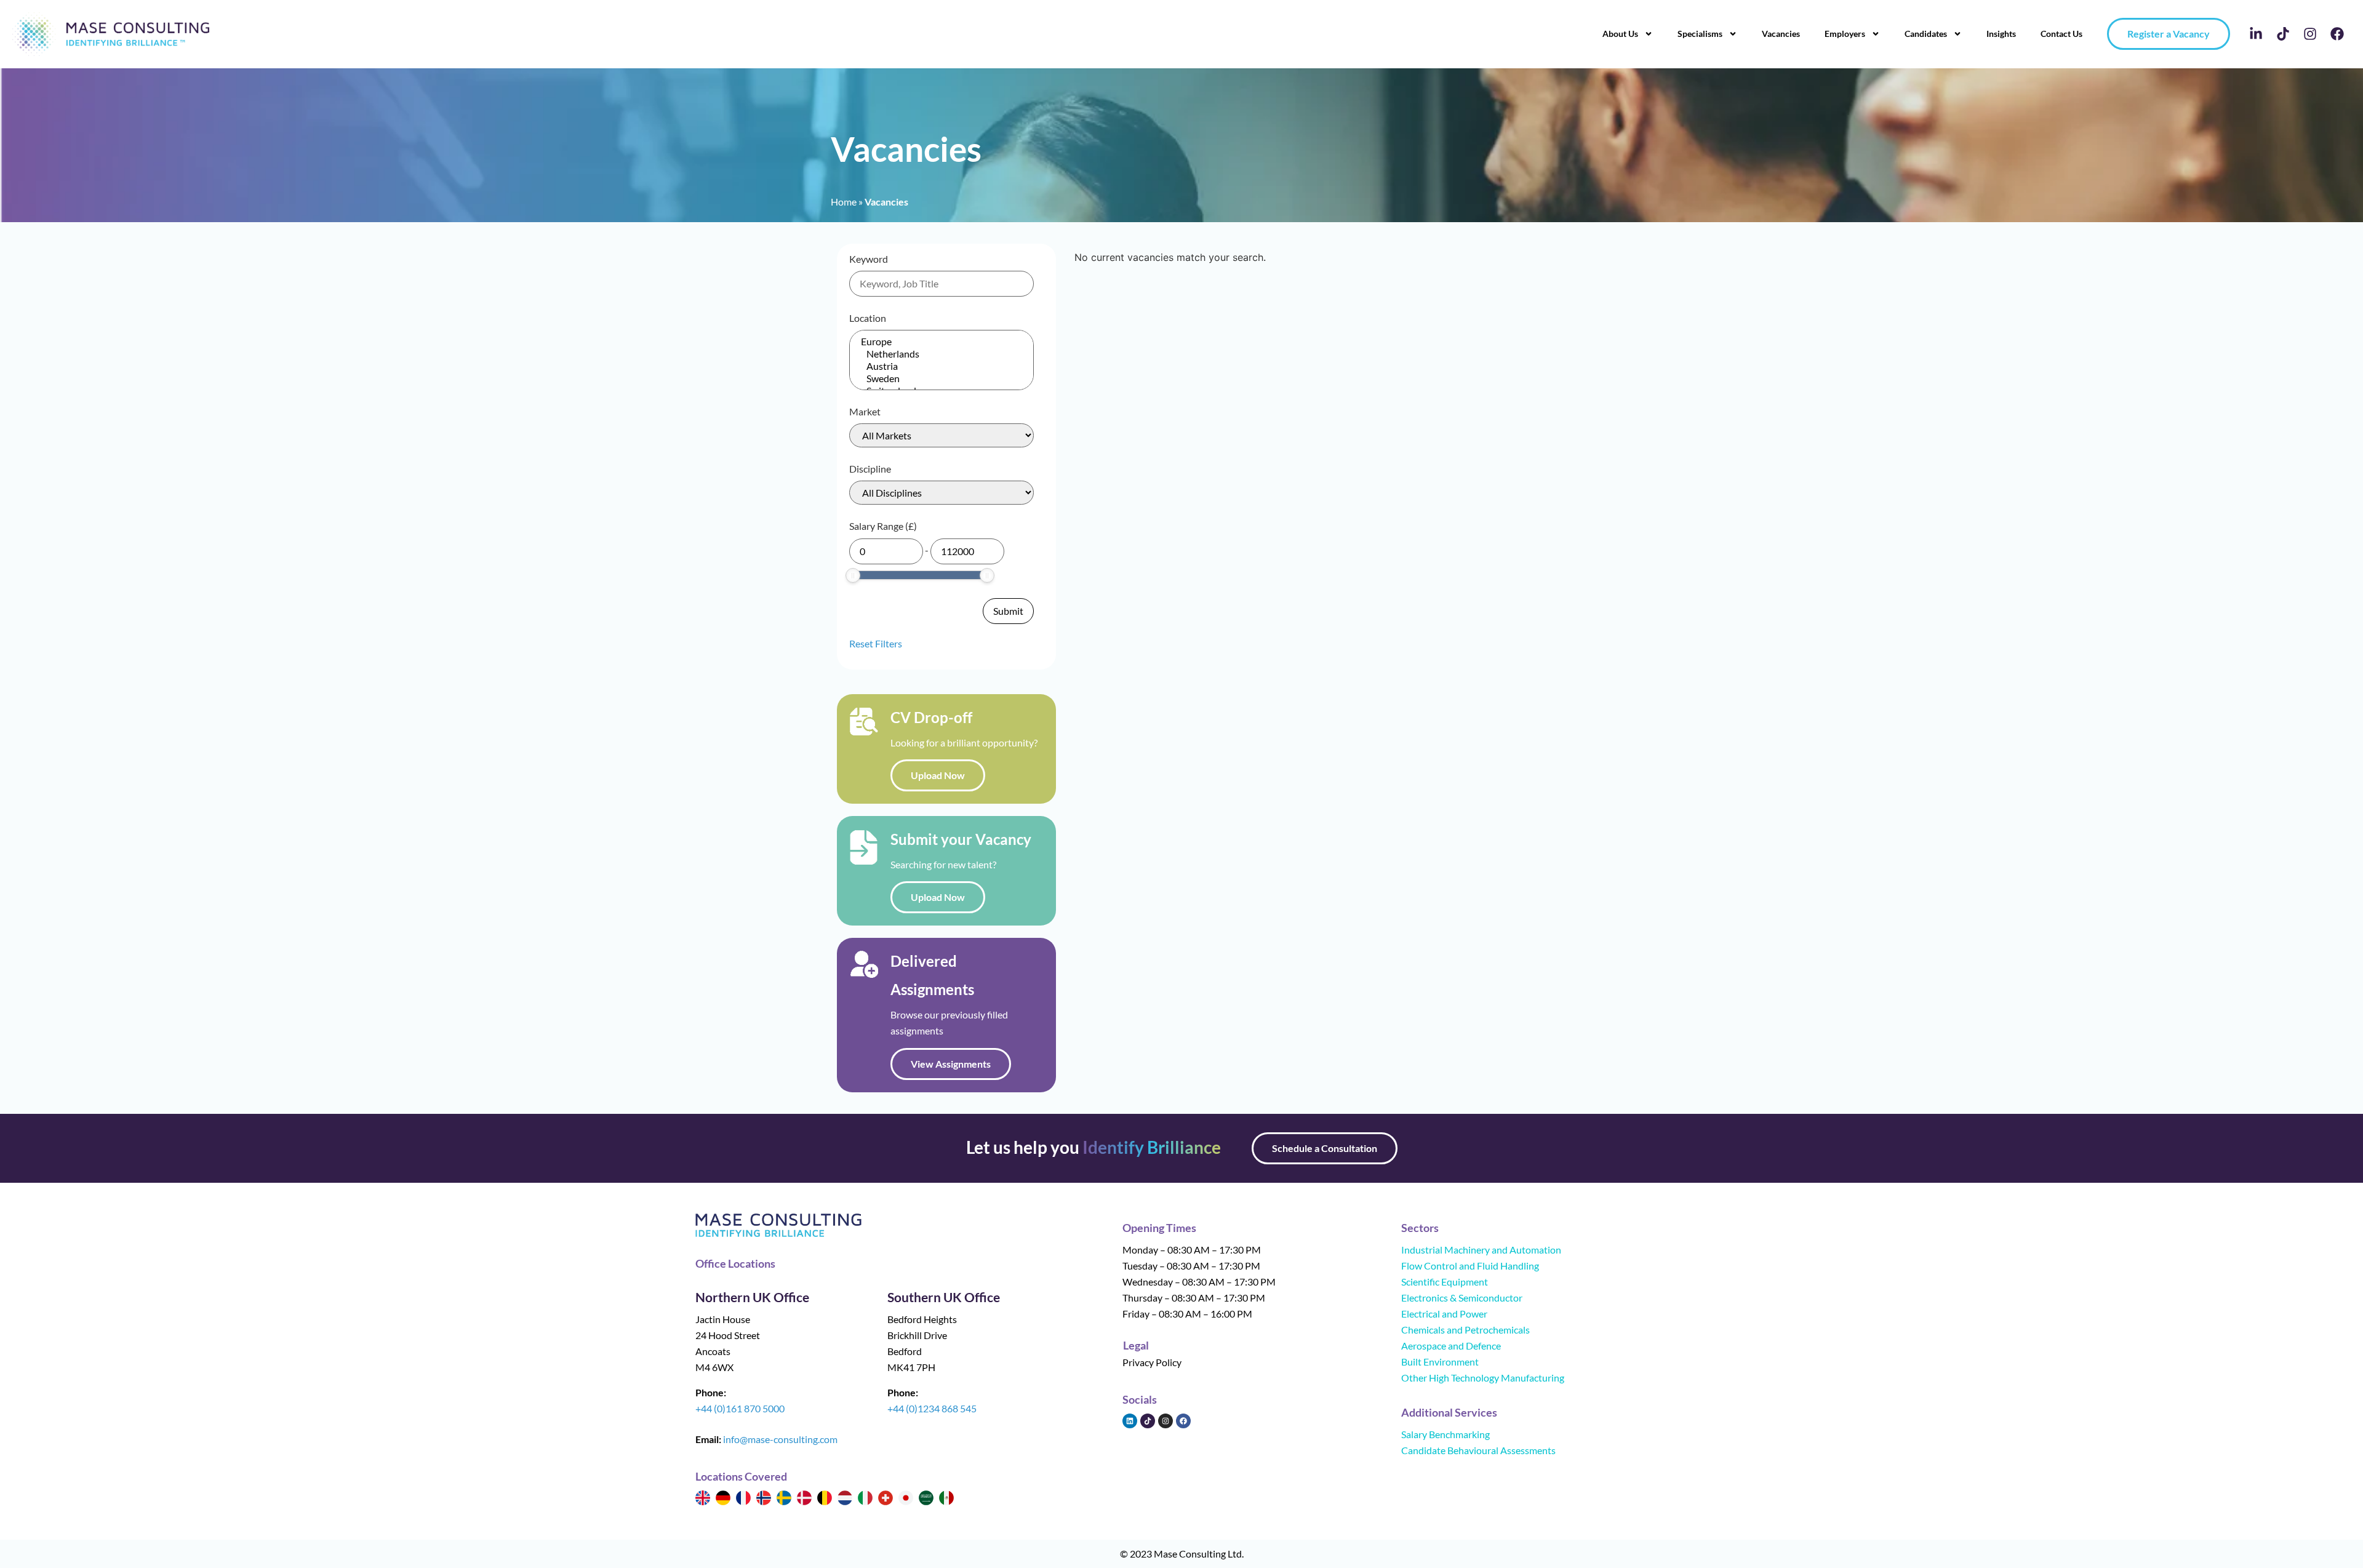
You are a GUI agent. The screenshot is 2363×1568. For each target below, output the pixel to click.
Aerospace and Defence (1451, 1346)
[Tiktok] (2283, 34)
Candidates (1926, 34)
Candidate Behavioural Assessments (1478, 1450)
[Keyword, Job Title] (942, 284)
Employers (1845, 34)
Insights (2001, 34)
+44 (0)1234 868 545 (932, 1408)
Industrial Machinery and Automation (1481, 1250)
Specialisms (1700, 34)
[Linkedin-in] (2256, 34)
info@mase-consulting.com (780, 1439)
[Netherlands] (942, 354)
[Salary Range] (886, 551)
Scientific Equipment (1445, 1282)
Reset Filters (876, 643)
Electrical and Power (1444, 1314)
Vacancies (1781, 34)
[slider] (853, 575)
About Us (1620, 34)
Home (844, 202)
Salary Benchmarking (1445, 1434)
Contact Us (2061, 34)
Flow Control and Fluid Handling (1470, 1266)
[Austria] (942, 366)
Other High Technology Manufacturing (1483, 1378)
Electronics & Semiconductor (1462, 1298)
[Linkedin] (1130, 1421)
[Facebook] (2337, 34)
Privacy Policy (1152, 1362)
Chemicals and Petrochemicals (1465, 1330)
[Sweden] (942, 378)
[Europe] (942, 342)
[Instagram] (2310, 34)
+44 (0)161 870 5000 (740, 1408)
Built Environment (1440, 1362)
